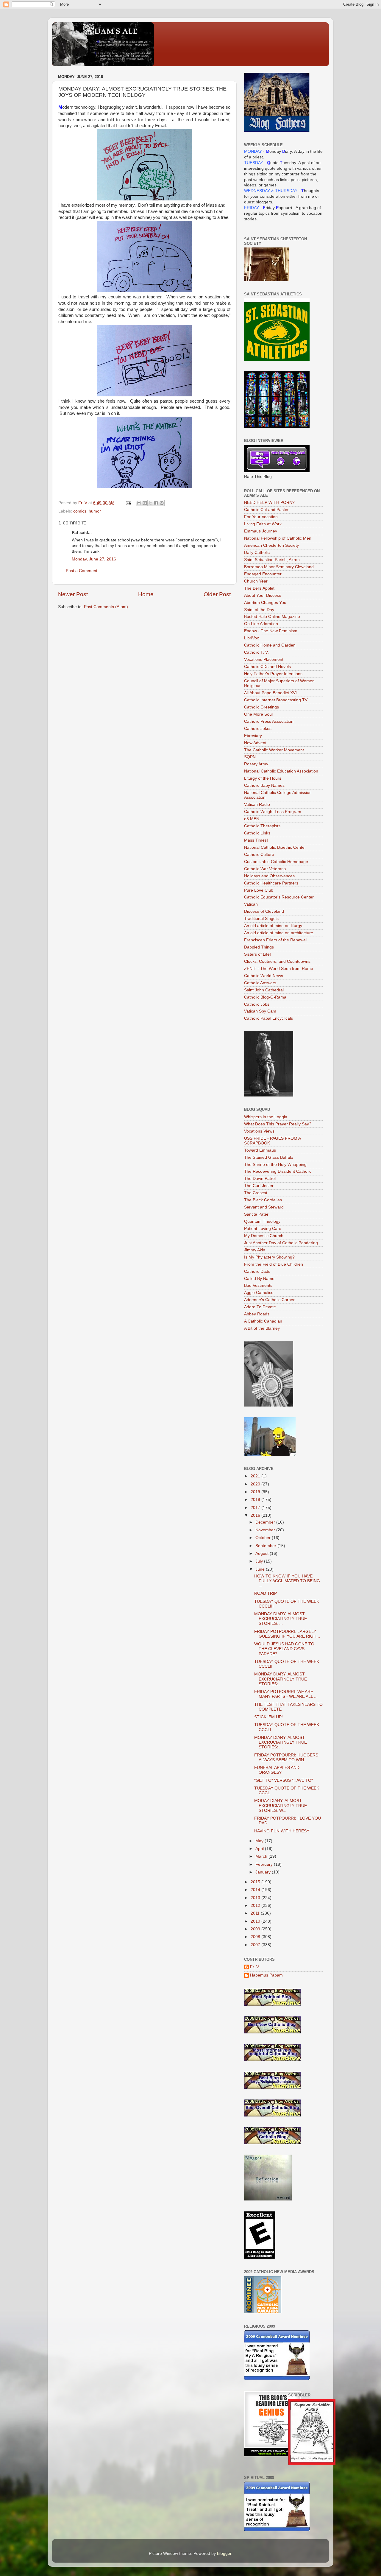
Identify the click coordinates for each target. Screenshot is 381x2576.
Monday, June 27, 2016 (94, 559)
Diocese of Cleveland (264, 911)
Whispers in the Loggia (266, 1117)
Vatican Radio (257, 805)
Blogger (224, 2554)
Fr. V (254, 1967)
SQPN (250, 757)
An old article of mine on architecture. (279, 933)
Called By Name (259, 1279)
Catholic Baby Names (264, 785)
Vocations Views (259, 1131)
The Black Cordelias (263, 1200)
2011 (256, 1913)
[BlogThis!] (145, 503)
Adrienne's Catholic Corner (269, 1300)
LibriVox (252, 638)
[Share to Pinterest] (162, 503)
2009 (256, 1929)
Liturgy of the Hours (263, 778)
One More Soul (258, 714)
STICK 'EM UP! (268, 1717)
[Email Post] (128, 503)
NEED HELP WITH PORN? (269, 503)
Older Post (217, 594)
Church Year (256, 581)
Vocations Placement (264, 659)
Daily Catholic (257, 553)
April (260, 1849)
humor (95, 511)
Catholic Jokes (258, 729)
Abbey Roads (257, 1314)
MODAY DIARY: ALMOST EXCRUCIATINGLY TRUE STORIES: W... (281, 1805)
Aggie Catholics (259, 1293)
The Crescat (256, 1193)
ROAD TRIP (266, 1593)
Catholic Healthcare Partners (271, 883)
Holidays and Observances (269, 876)
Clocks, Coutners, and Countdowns (277, 961)
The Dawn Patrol (260, 1179)
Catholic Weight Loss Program (273, 812)
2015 (256, 1882)
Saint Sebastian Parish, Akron (272, 560)
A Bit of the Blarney (262, 1328)
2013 (256, 1898)
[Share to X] (150, 503)
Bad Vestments (258, 1285)
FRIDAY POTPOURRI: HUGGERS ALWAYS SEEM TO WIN (286, 1757)
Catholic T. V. (256, 652)
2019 (256, 1492)
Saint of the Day (259, 610)
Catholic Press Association (269, 721)
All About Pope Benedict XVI (270, 693)
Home (146, 594)
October (264, 1538)
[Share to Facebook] (156, 503)
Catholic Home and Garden (270, 645)
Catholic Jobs (257, 1004)
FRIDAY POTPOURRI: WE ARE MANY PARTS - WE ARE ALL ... (286, 1694)
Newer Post (73, 594)
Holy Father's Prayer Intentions (273, 674)
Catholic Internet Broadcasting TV (276, 700)
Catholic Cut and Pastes (267, 510)
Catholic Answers (260, 983)
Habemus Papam (266, 1975)
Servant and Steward (264, 1207)
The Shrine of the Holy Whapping (275, 1165)
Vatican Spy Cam (260, 1011)
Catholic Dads (257, 1271)
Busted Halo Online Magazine (272, 617)
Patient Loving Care (263, 1229)
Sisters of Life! (257, 954)
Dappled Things (259, 947)
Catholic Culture (259, 855)
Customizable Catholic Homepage (276, 862)
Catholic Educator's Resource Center (279, 897)
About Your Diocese (263, 595)
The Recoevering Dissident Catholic (278, 1171)
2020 (256, 1484)
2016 (256, 1515)
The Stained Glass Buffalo (269, 1157)
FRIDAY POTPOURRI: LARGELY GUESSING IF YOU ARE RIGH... (287, 1634)
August (263, 1553)
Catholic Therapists (262, 826)
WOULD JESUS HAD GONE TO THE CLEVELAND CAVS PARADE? (284, 1649)
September (266, 1546)
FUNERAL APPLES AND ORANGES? (277, 1770)
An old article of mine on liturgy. (274, 926)
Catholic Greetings (261, 707)
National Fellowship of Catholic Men (278, 538)
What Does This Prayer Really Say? (278, 1124)
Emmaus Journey (261, 531)
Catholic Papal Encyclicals (268, 1018)
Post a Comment (82, 571)
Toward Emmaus (260, 1150)
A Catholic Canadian (263, 1321)
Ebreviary (253, 736)
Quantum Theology (262, 1221)
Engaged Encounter (263, 574)
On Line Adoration (261, 624)
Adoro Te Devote (260, 1307)
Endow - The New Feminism (271, 631)
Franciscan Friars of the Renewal (275, 940)
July (260, 1561)
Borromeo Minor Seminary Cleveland (279, 567)
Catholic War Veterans (265, 869)
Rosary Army (256, 764)
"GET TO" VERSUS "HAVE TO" (284, 1780)
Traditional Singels (261, 919)
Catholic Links (257, 833)
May (260, 1841)
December (266, 1522)
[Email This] (139, 503)
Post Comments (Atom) (106, 607)
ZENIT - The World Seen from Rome (279, 969)
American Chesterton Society (271, 545)
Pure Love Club (259, 890)
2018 (256, 1500)
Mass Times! (256, 840)
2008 (256, 1937)
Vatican (251, 904)
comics (80, 511)
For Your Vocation (261, 517)
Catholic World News (264, 976)
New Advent (255, 743)
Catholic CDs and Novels (267, 667)
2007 (256, 1945)
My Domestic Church (264, 1236)
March (262, 1856)
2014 (256, 1890)
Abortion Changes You (265, 603)
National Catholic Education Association (281, 771)
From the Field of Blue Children (274, 1264)
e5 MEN (252, 819)
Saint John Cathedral (264, 990)
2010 (256, 1921)
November (266, 1530)
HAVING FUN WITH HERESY (282, 1831)
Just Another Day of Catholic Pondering (281, 1243)
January (264, 1872)
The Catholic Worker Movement (274, 750)
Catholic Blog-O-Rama (265, 997)
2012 (256, 1905)
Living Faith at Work (263, 524)
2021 (256, 1476)
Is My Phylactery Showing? (269, 1257)
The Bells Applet (259, 588)
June (261, 1569)
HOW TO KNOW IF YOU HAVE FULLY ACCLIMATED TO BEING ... (287, 1581)
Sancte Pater (256, 1214)
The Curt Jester (259, 1186)
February (265, 1864)
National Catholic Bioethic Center (275, 847)
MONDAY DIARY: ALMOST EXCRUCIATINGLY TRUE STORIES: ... (281, 1619)
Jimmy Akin (255, 1250)
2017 (256, 1508)
